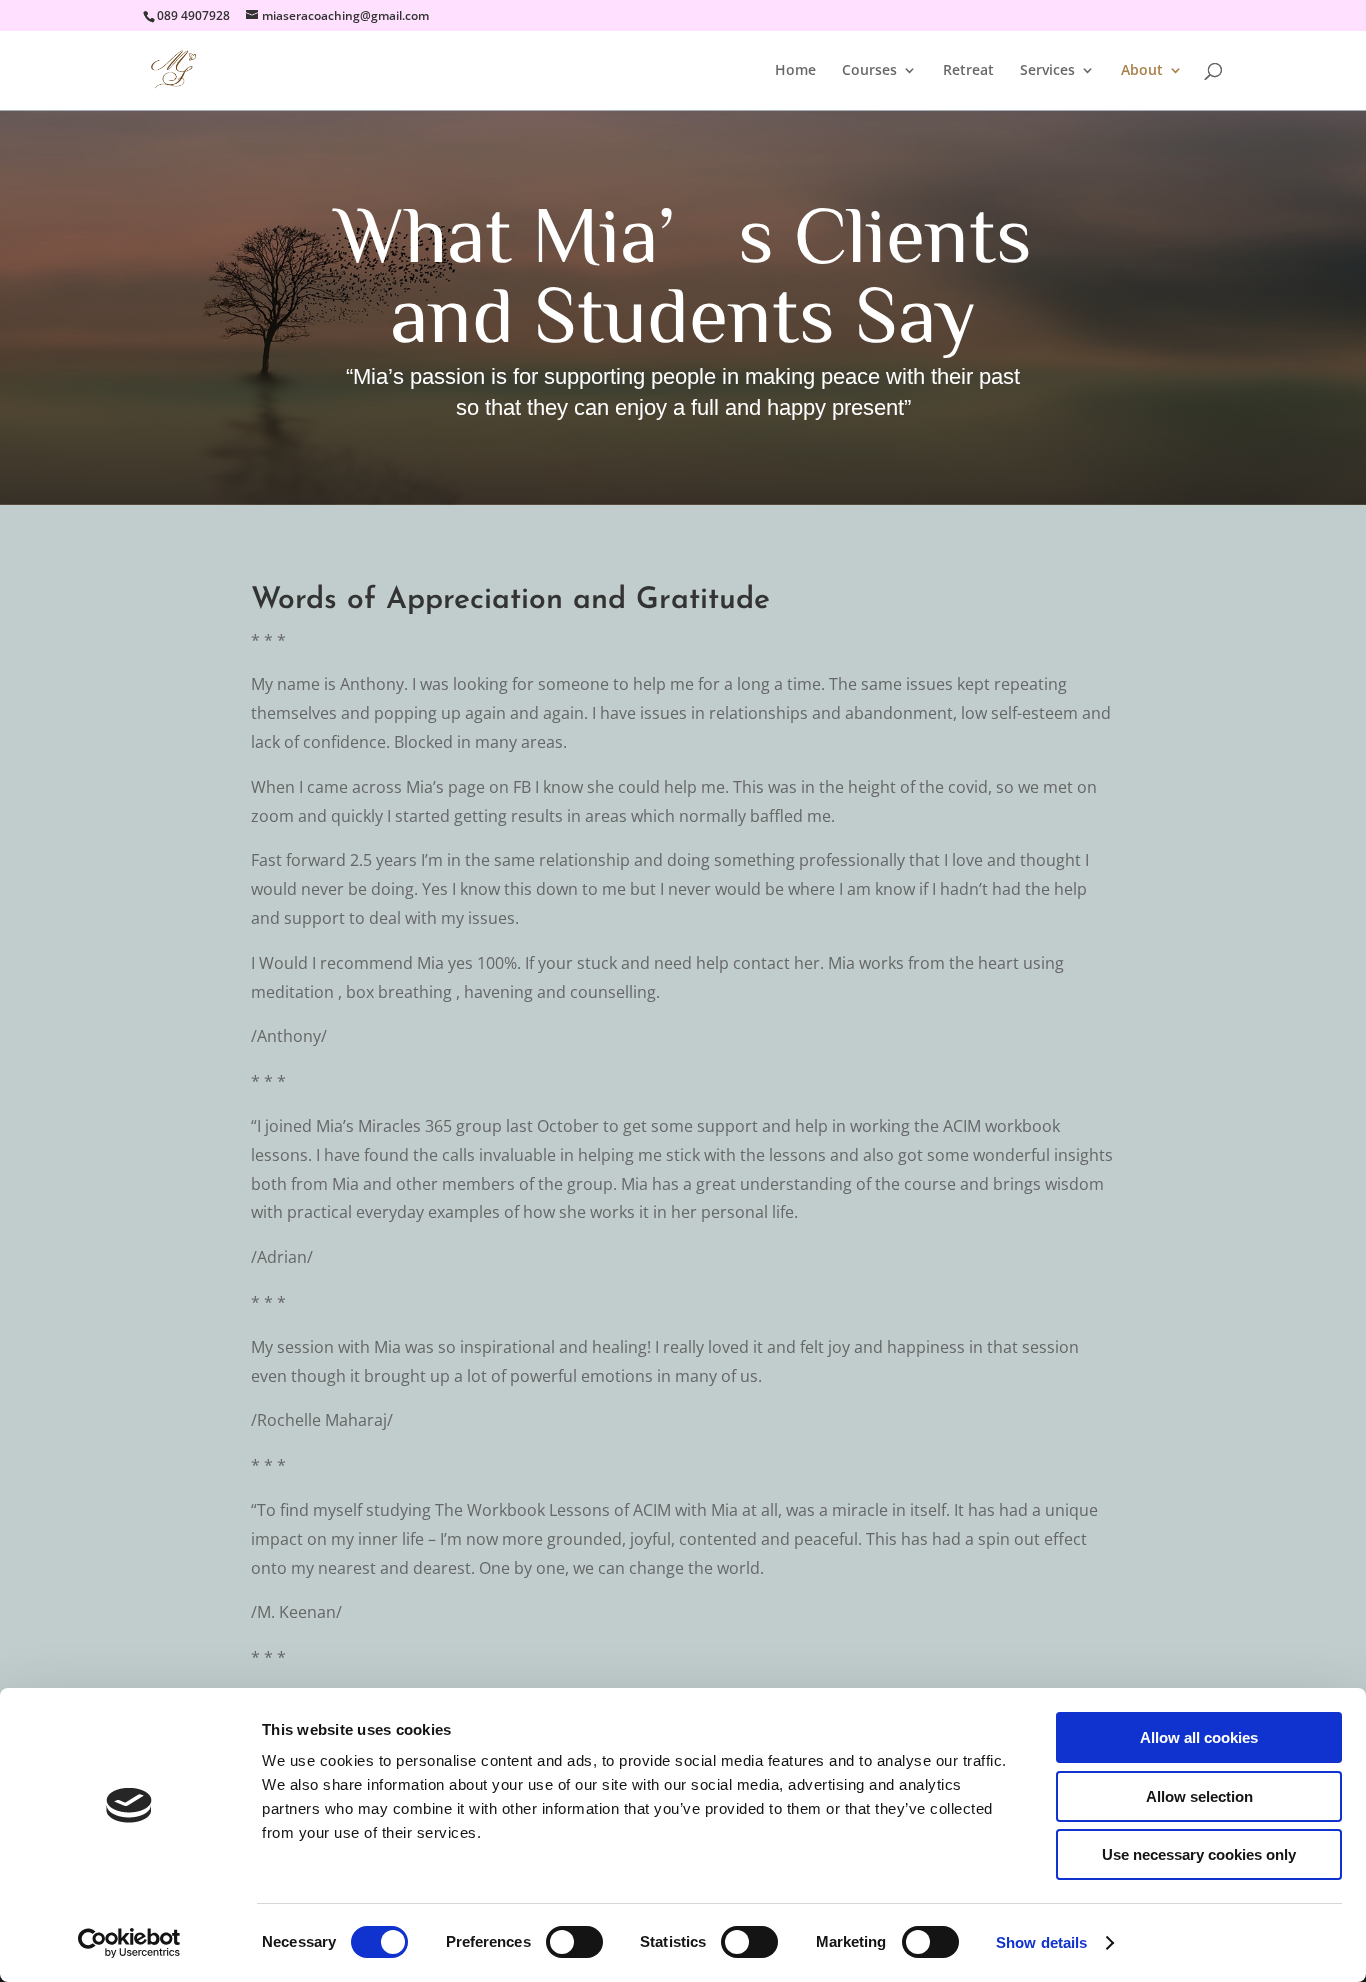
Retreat (968, 71)
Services (1047, 71)
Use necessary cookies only (1199, 1854)
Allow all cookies (1199, 1737)
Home (795, 71)
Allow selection (1199, 1796)
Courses (869, 71)
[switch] (574, 1942)
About (1142, 71)
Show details (1041, 1942)
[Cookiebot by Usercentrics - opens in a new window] (129, 1943)
